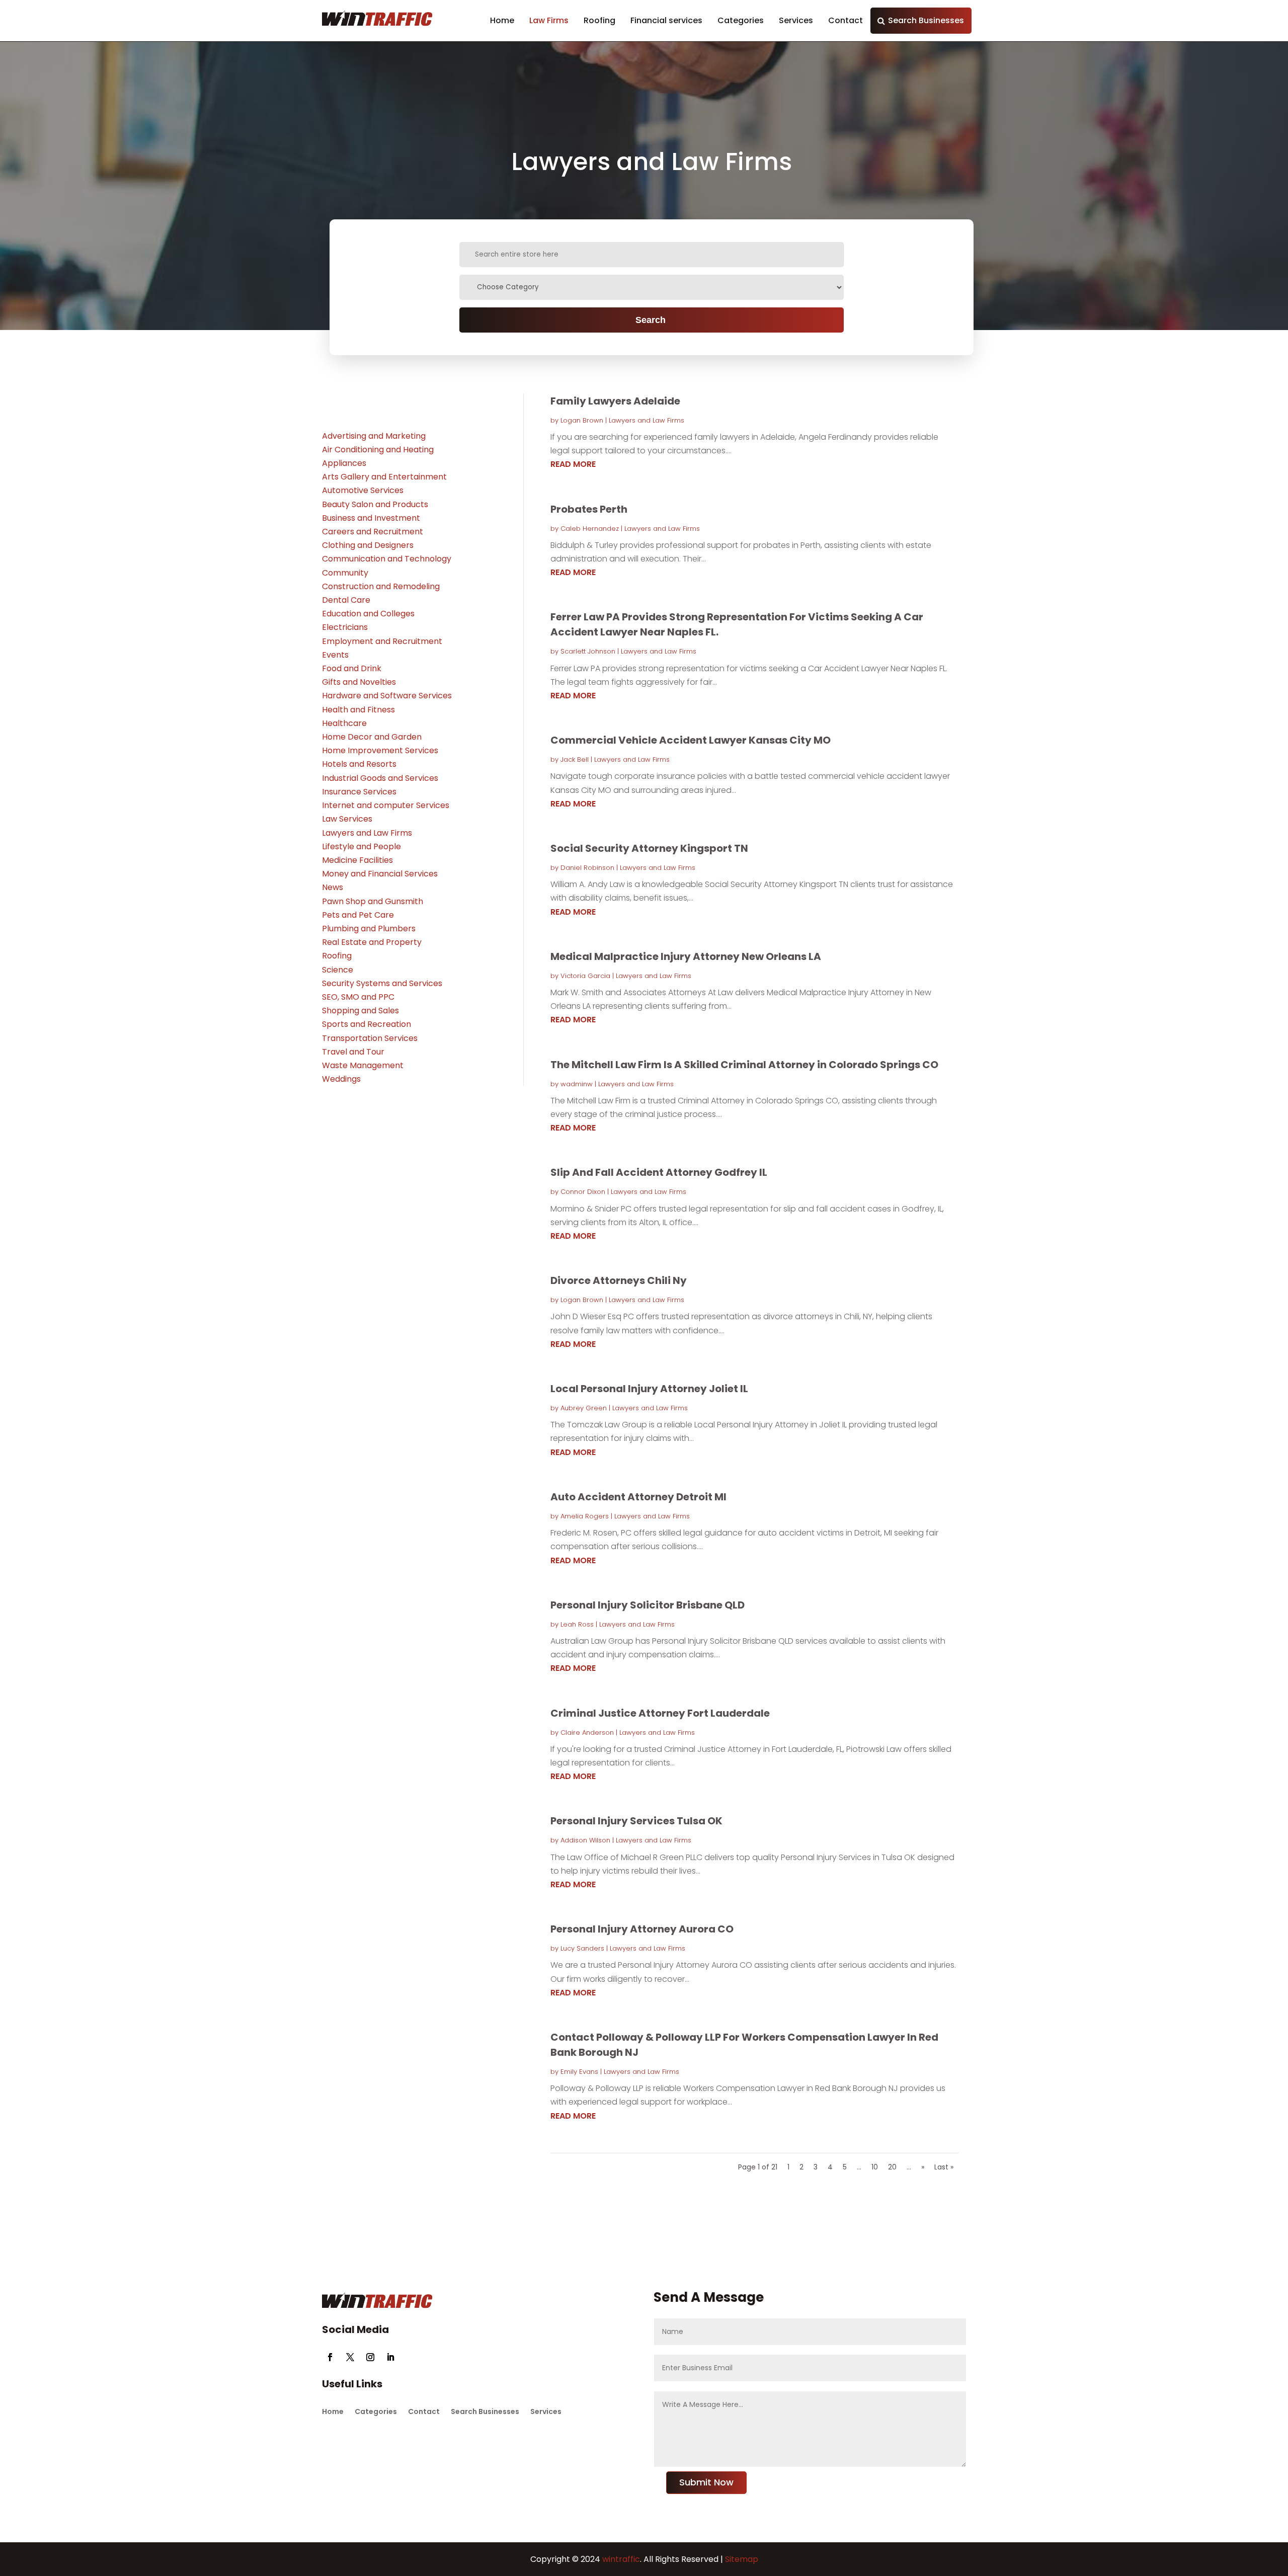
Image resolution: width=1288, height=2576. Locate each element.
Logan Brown (582, 420)
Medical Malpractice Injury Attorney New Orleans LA (686, 956)
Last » (944, 2167)
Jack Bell (575, 759)
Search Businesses (926, 20)
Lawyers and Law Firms (647, 420)
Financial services (666, 20)
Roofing (599, 20)
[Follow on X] (350, 2357)
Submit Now (706, 2482)
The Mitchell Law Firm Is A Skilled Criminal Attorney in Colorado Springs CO (744, 1065)
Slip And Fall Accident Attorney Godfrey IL (659, 1172)
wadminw (577, 1084)
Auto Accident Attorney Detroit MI (638, 1497)
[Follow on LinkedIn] (390, 2357)
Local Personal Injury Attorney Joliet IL (649, 1389)
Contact (846, 20)
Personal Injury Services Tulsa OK (636, 1821)
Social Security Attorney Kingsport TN (649, 848)
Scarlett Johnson (588, 651)
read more (573, 464)
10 (875, 2167)
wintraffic (620, 2559)
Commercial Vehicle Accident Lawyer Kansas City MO (691, 740)
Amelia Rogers (585, 1516)
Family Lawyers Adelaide (615, 401)
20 (892, 2167)
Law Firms (549, 20)
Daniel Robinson (587, 868)
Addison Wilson (585, 1840)
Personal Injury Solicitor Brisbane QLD (648, 1605)
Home (502, 20)
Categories (741, 20)
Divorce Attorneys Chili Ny (619, 1280)
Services (796, 20)
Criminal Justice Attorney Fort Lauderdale (660, 1713)
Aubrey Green (584, 1408)
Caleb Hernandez (590, 529)
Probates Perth (589, 509)
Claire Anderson (587, 1733)
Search (651, 320)
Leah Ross (577, 1624)
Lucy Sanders (582, 1948)
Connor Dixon (583, 1192)
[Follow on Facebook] (330, 2357)
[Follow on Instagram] (370, 2357)
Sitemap (742, 2559)
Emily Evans (579, 2072)
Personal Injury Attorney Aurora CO (642, 1929)
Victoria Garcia (585, 976)
